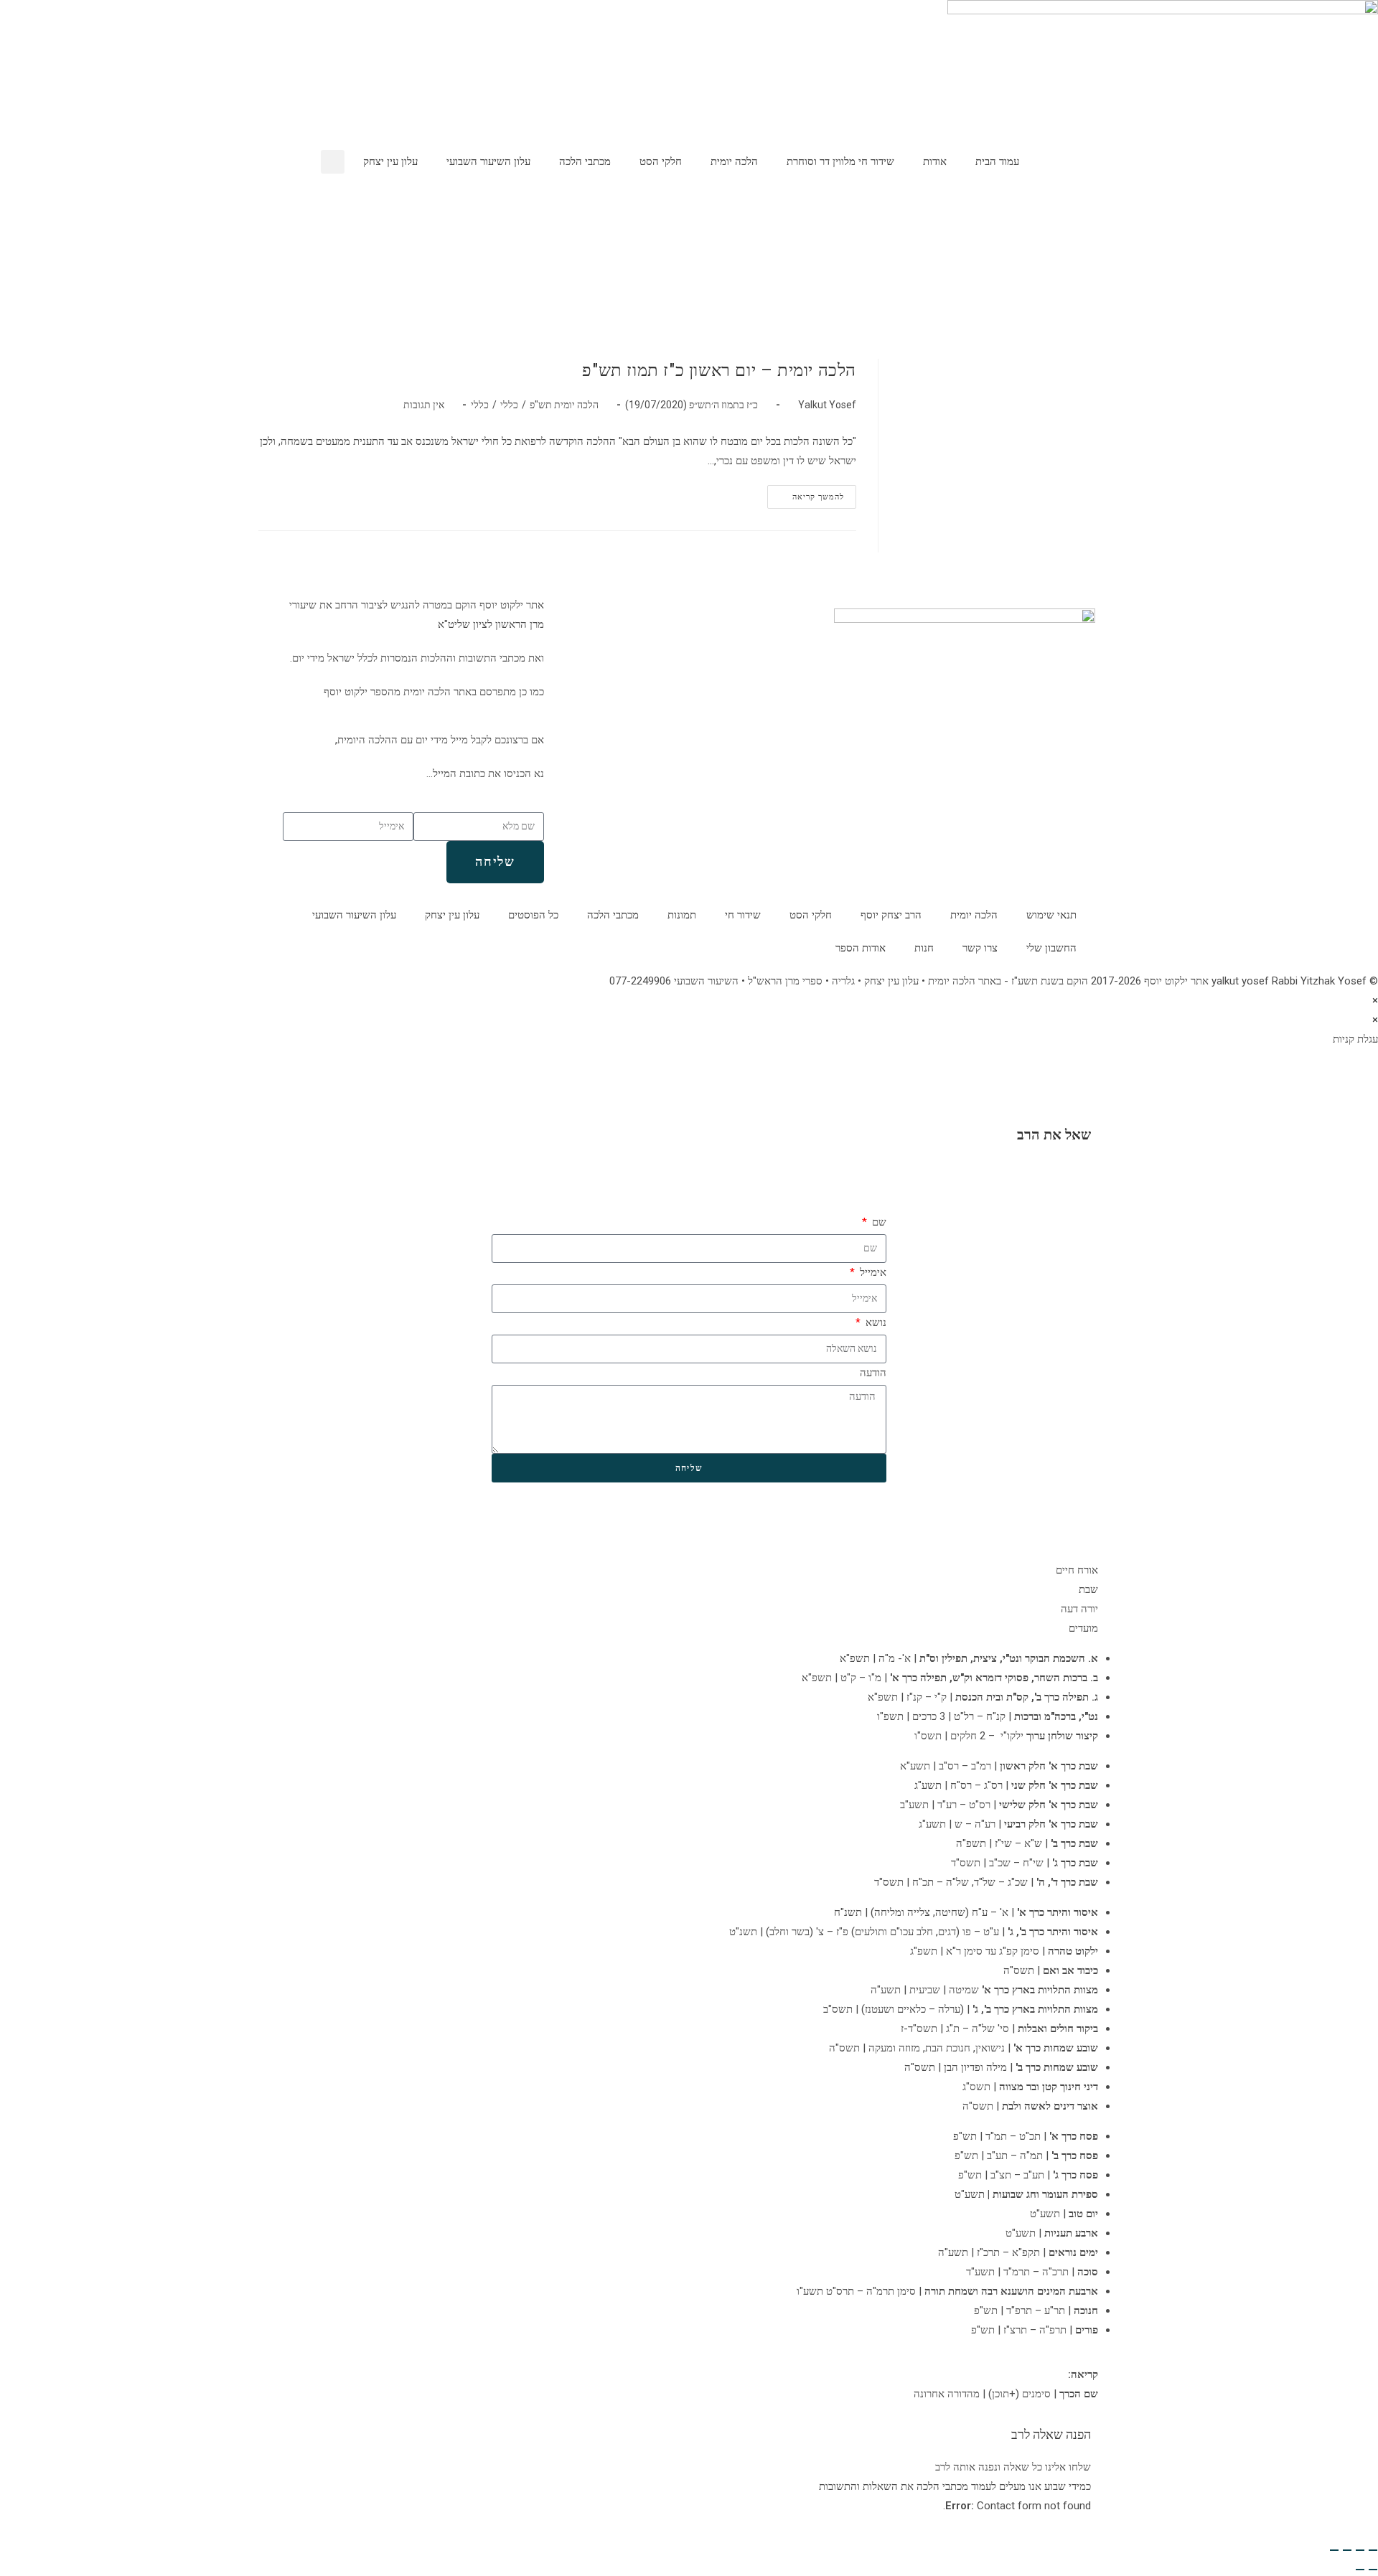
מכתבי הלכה (585, 161)
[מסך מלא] (1360, 2550)
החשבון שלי (1051, 948)
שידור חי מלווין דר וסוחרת (840, 161)
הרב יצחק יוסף (891, 915)
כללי (509, 405)
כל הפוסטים (533, 915)
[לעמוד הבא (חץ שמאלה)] (1360, 2570)
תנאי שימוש (1051, 915)
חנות (924, 948)
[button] (333, 162)
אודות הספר (861, 948)
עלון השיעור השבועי (488, 161)
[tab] (689, 1570)
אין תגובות (424, 405)
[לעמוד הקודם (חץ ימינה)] (1373, 2570)
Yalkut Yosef (827, 405)
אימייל (872, 1272)
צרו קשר (980, 948)
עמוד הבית (997, 161)
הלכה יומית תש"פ (564, 405)
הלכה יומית (734, 161)
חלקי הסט (661, 161)
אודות (935, 161)
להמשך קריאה (806, 493)
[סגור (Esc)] (1334, 2550)
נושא (875, 1322)
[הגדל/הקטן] (1373, 2550)
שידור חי (743, 915)
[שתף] (1347, 2550)
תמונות (682, 915)
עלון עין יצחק (390, 161)
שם (878, 1222)
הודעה (873, 1373)
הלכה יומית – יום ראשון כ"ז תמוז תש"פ (719, 370)
